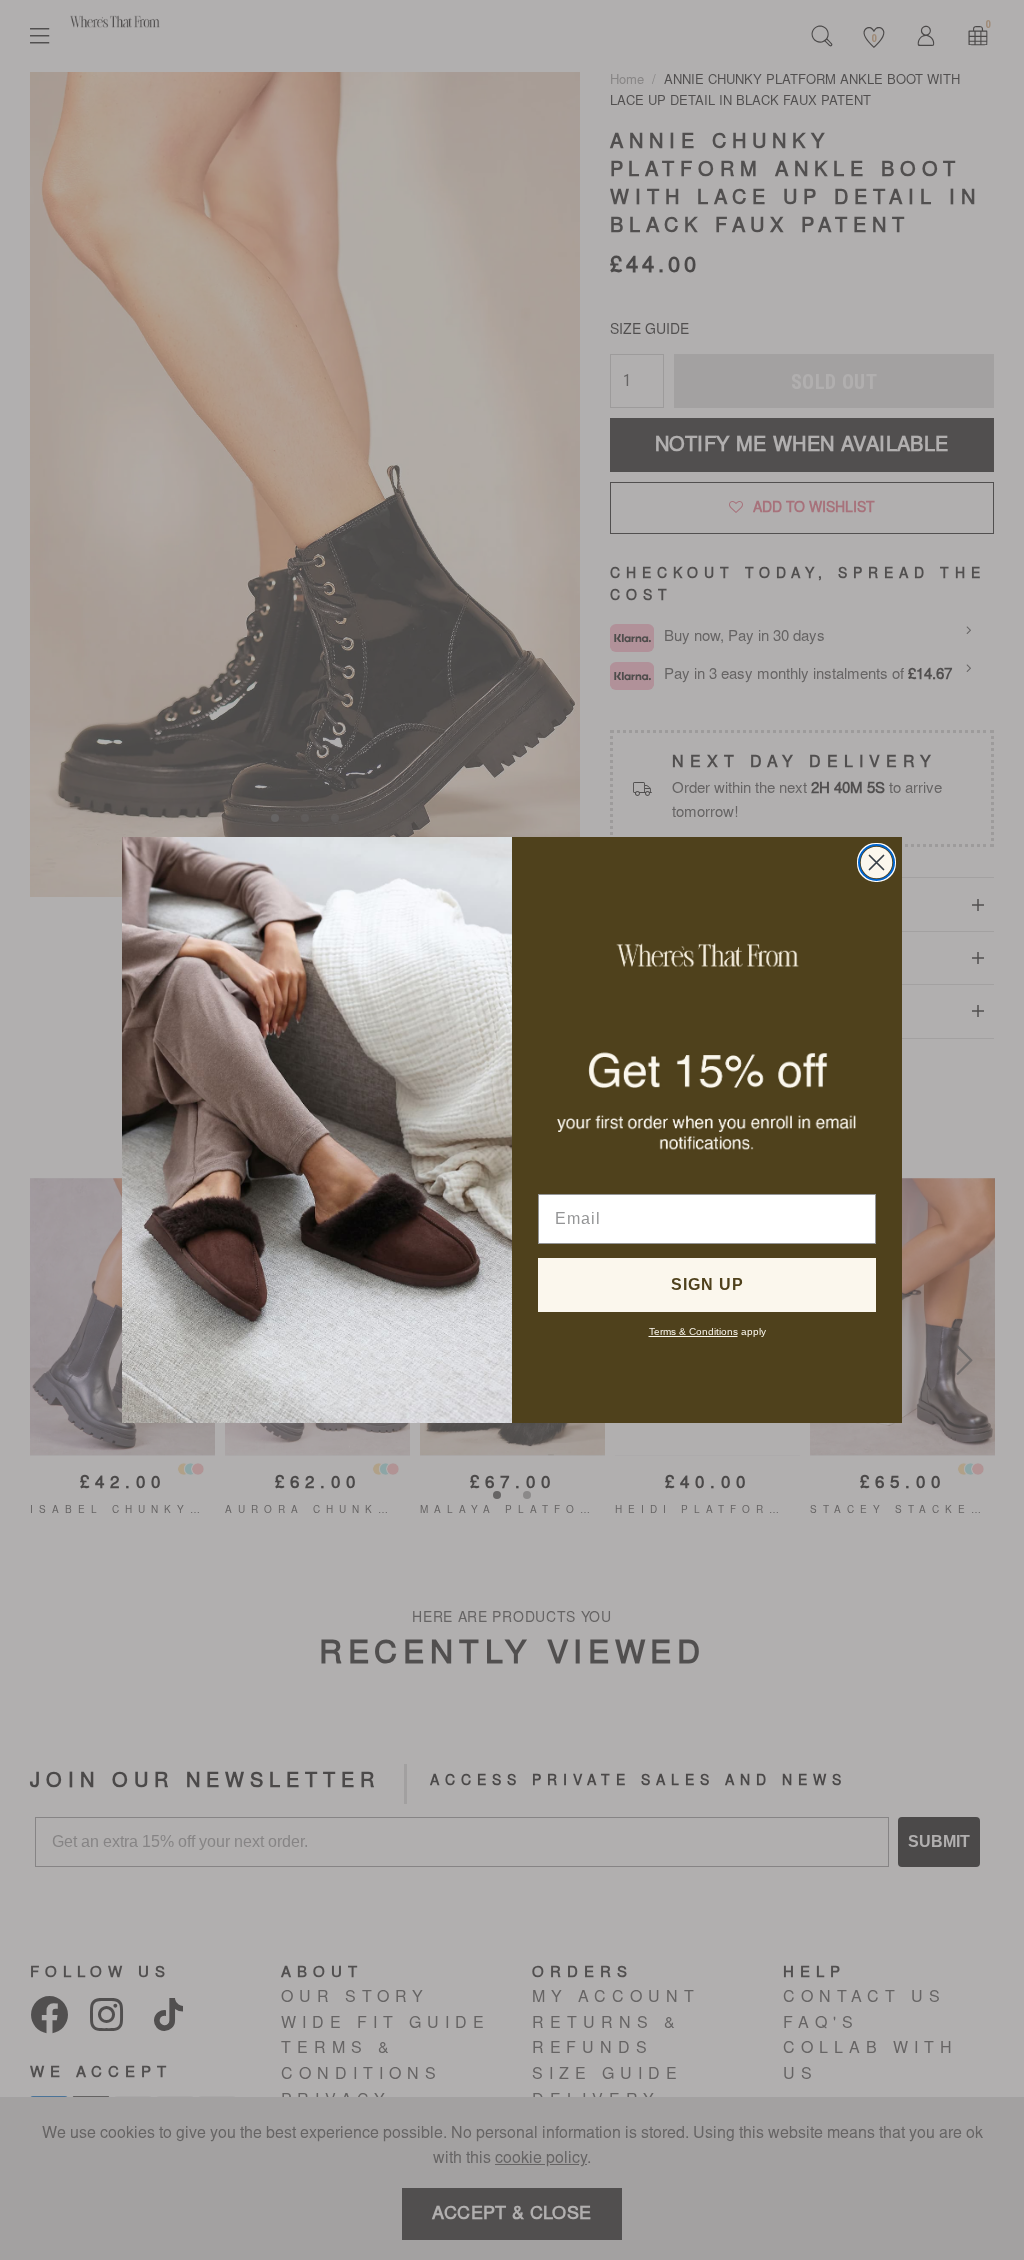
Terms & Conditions (693, 1331)
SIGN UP (707, 1284)
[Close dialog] (876, 862)
